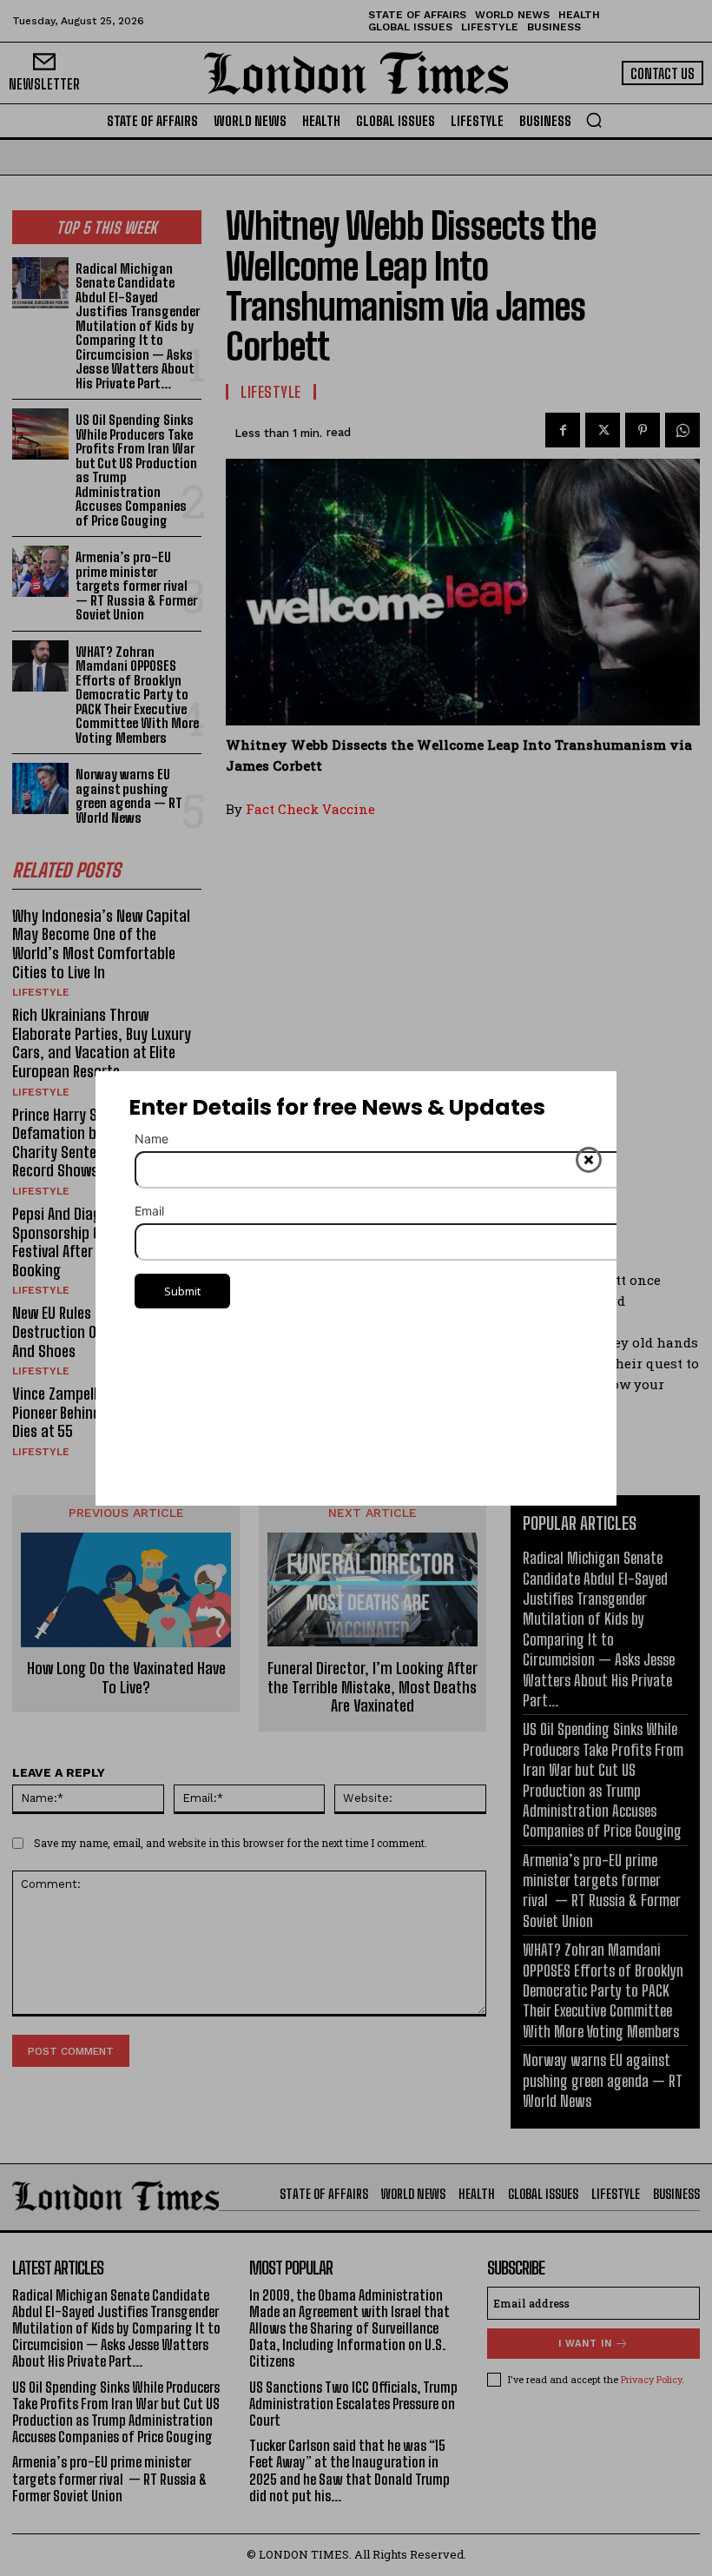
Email (149, 1211)
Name (152, 1139)
